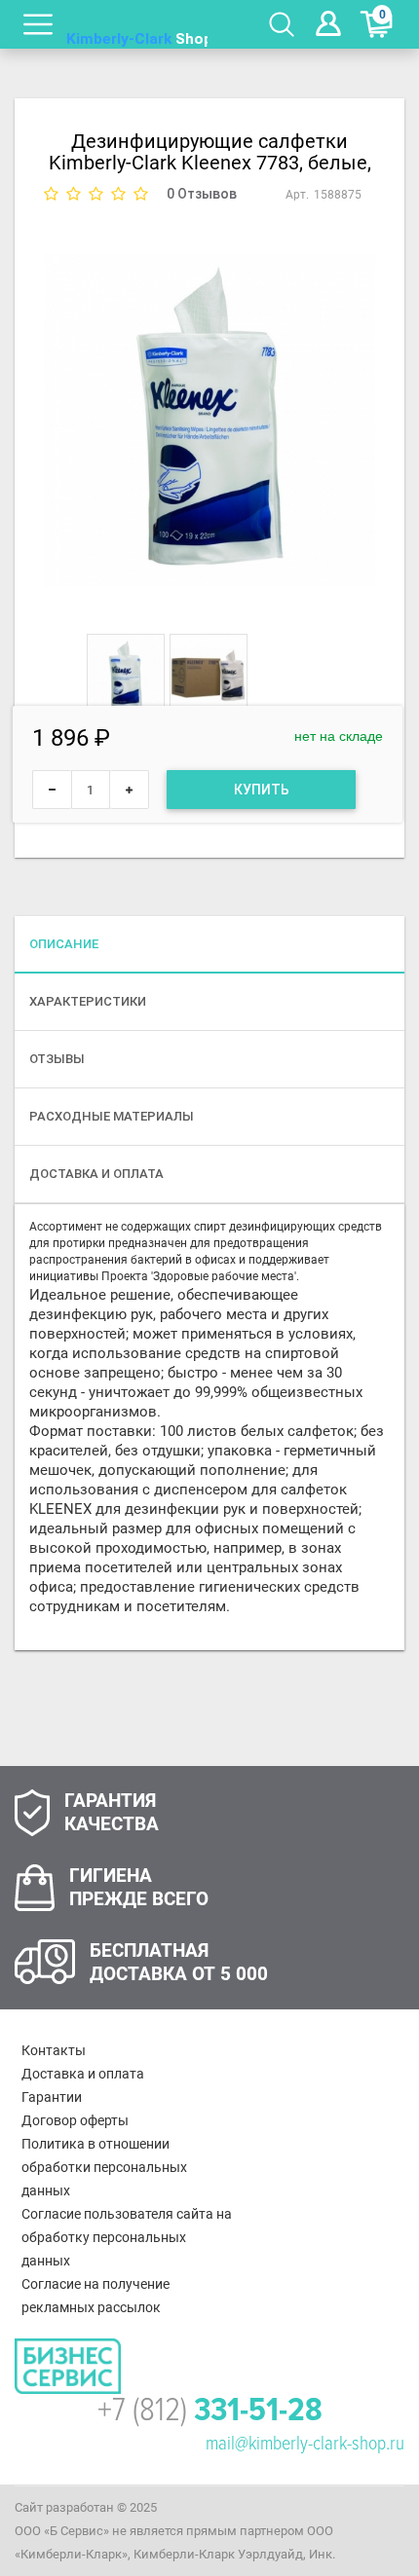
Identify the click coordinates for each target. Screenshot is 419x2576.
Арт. (297, 195)
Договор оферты (75, 2120)
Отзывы (57, 1059)
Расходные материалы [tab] (112, 1116)
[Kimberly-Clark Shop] (138, 24)
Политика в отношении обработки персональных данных (104, 2167)
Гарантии (52, 2097)
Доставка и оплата (83, 2074)
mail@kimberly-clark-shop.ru (305, 2444)
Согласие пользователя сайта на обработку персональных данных (127, 2237)
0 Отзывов (202, 194)
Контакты (54, 2050)
